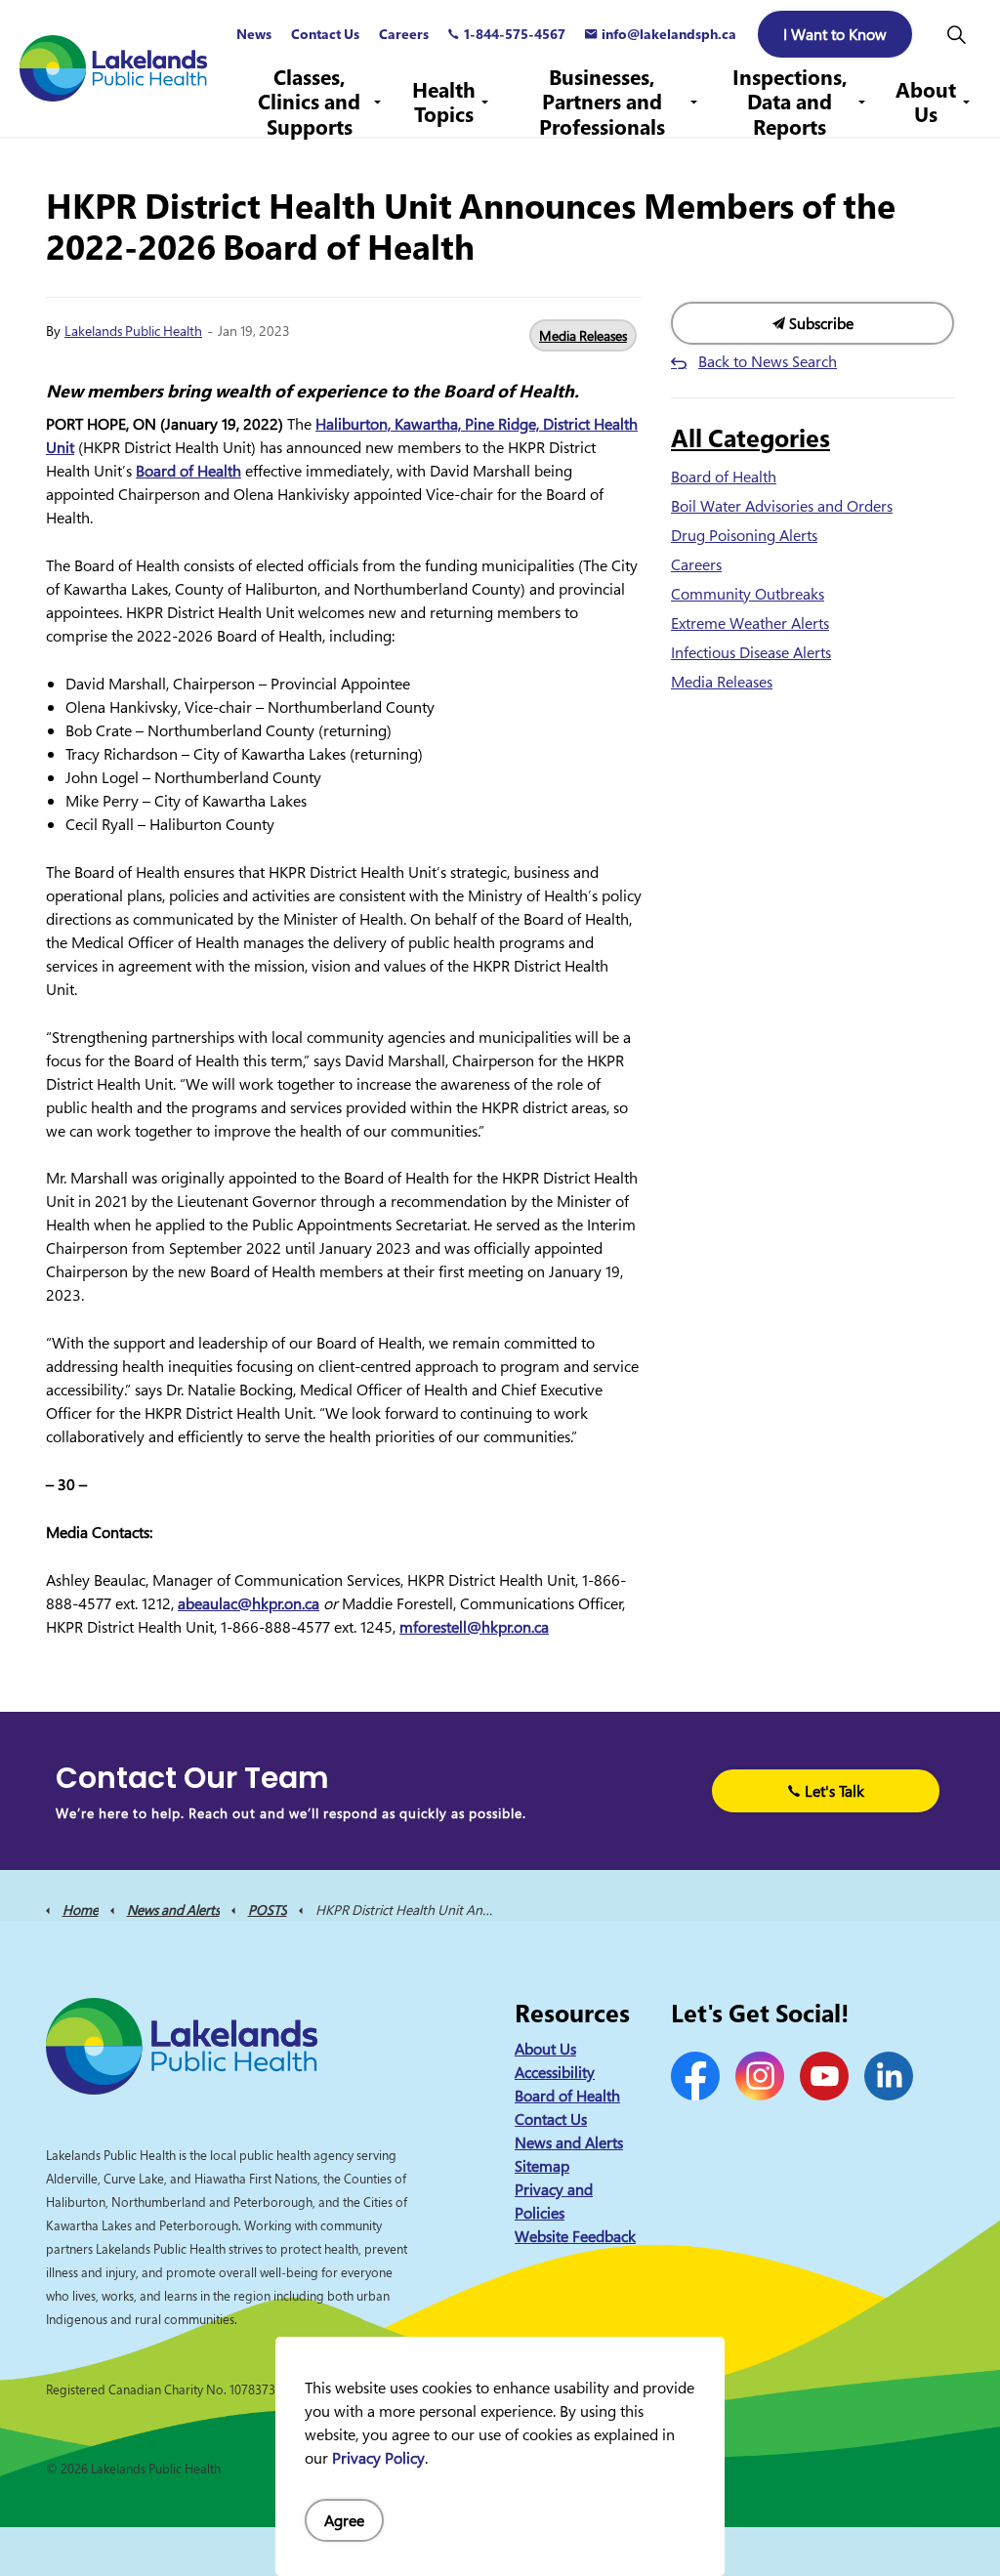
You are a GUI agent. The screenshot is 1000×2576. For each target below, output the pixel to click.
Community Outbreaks (748, 594)
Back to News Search (768, 361)
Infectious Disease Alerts (751, 652)
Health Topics (444, 102)
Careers (404, 34)
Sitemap (542, 2166)
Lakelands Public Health (133, 331)
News (254, 34)
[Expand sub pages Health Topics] (485, 103)
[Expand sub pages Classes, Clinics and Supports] (378, 103)
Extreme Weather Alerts (750, 623)
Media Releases (583, 335)
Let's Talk (834, 1791)
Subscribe (819, 323)
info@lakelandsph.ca (669, 34)
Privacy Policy (378, 2458)
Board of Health (188, 471)
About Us (926, 102)
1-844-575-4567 (515, 34)
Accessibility (555, 2072)
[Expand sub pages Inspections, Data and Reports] (861, 103)
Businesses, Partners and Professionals (602, 103)
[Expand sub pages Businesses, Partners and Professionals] (693, 103)
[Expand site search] (956, 34)
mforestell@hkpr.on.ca (474, 1627)
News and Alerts (569, 2142)
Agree (344, 2520)
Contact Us (325, 34)
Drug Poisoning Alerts (744, 535)
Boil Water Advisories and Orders (782, 506)
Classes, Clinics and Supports (309, 103)
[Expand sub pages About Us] (966, 103)
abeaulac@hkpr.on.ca (249, 1603)
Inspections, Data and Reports (790, 103)
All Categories (750, 437)
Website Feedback (575, 2236)
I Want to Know (835, 34)
